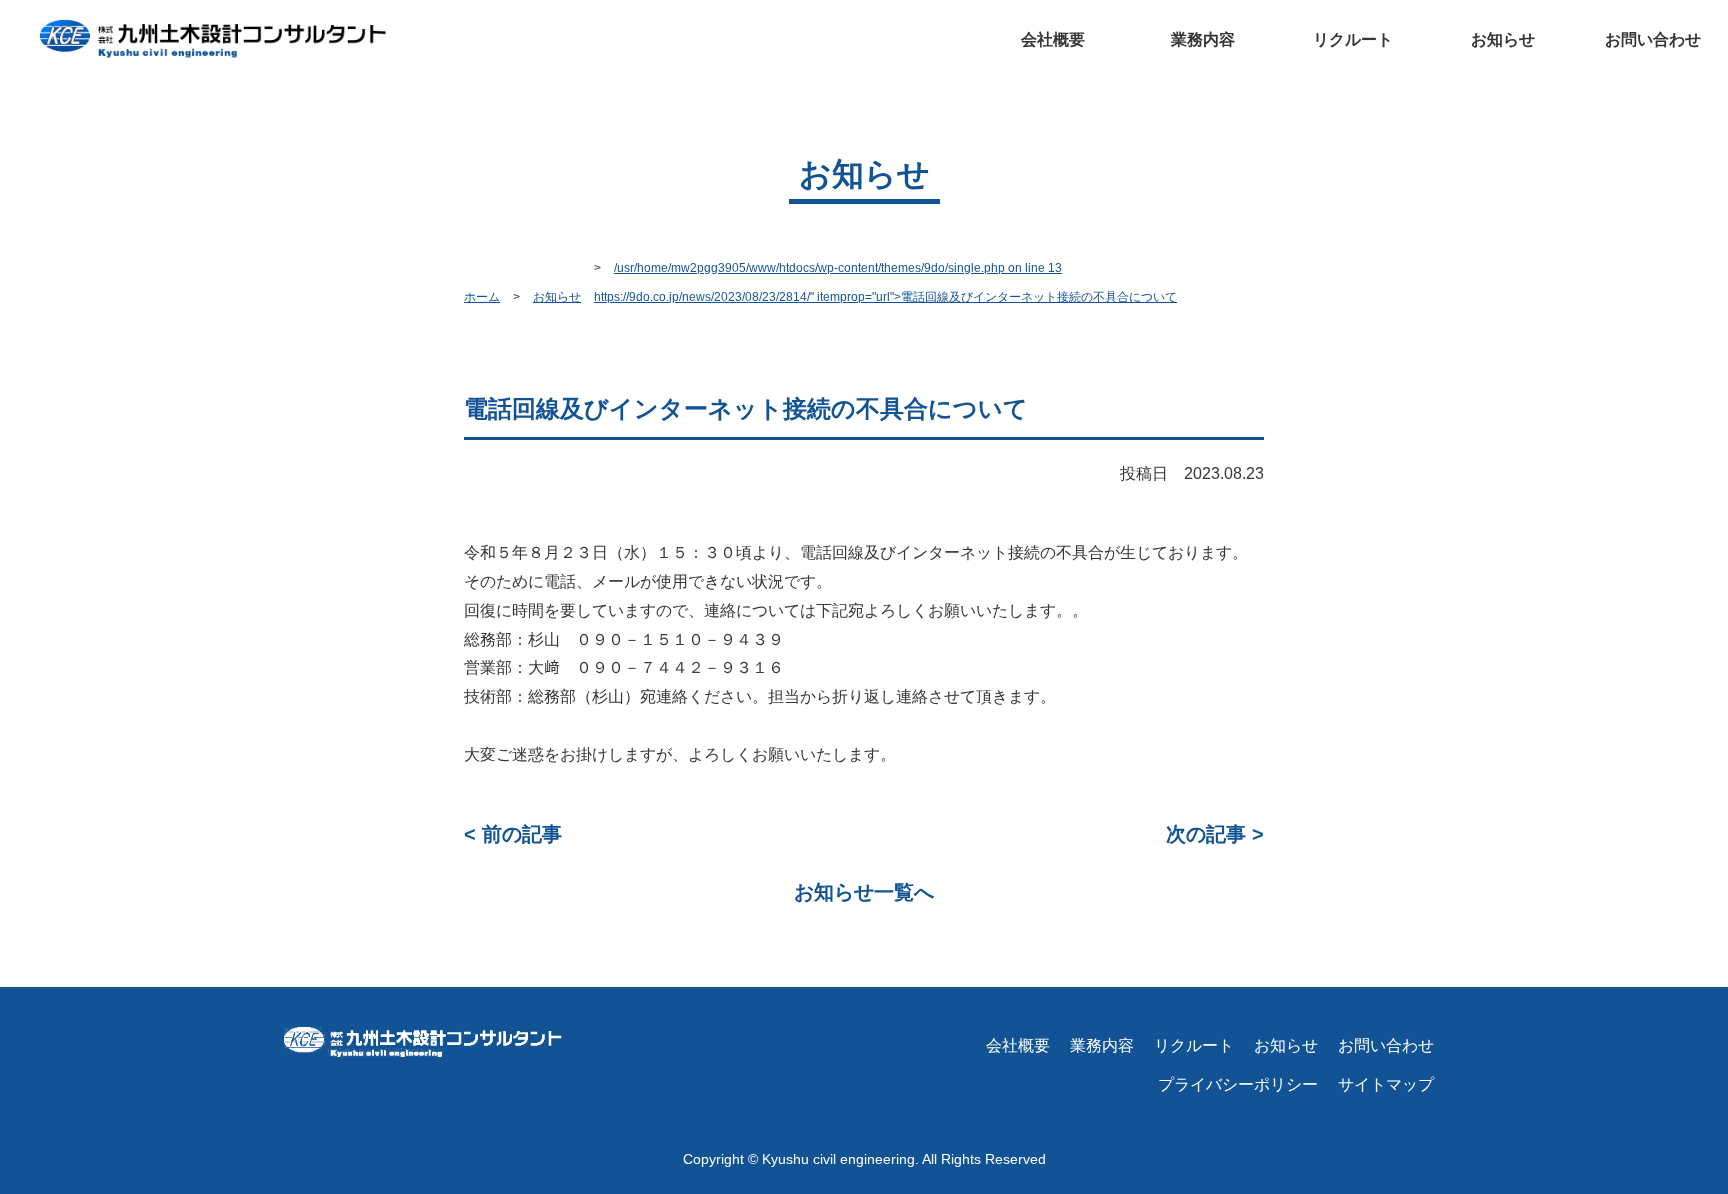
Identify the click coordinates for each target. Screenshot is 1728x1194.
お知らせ (1503, 39)
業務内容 (1102, 1045)
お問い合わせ (1653, 39)
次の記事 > (1215, 834)
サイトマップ (1386, 1084)
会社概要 (1053, 39)
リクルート (1353, 39)
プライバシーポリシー (1238, 1084)
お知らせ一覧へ (864, 892)
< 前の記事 (513, 834)
